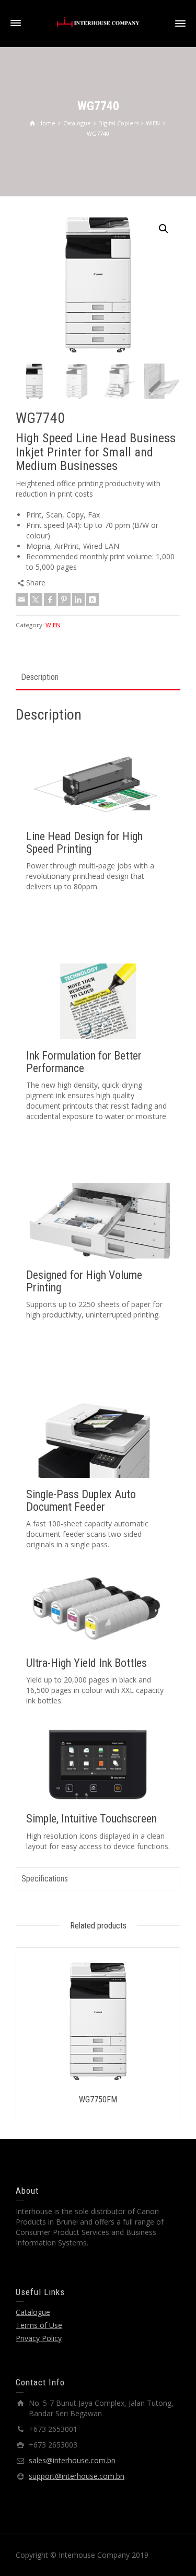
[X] (36, 599)
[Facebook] (50, 599)
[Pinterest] (64, 599)
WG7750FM (98, 2099)
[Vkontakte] (93, 599)
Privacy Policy (39, 2338)
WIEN (53, 625)
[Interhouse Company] (98, 21)
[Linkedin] (78, 599)
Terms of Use (39, 2325)
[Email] (22, 599)
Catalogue (33, 2312)
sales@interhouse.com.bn (72, 2460)
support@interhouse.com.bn (77, 2476)
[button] (164, 229)
